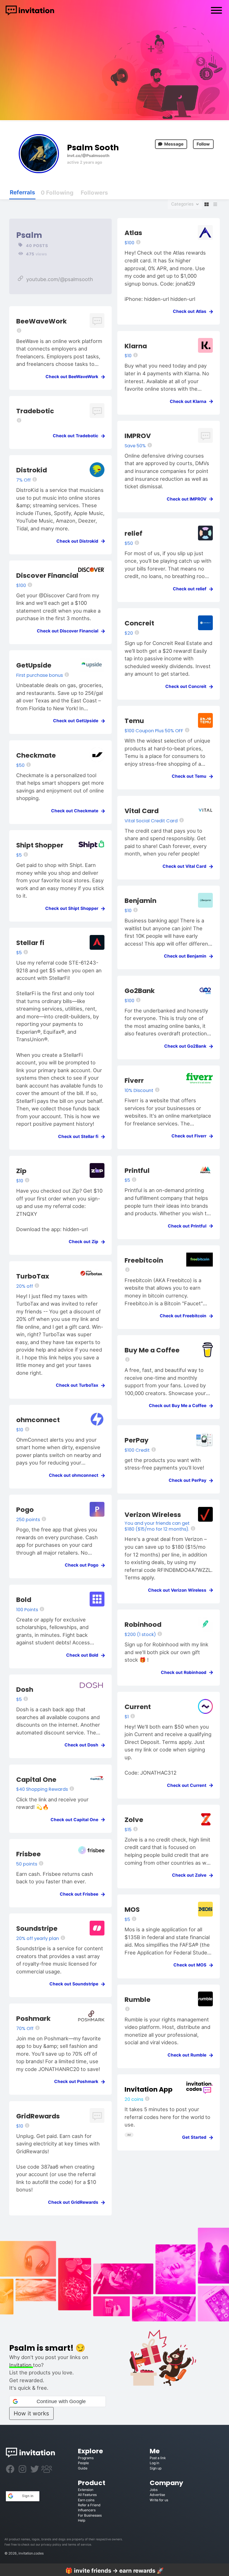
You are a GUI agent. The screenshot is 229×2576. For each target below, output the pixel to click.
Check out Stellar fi (80, 1136)
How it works (31, 2413)
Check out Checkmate (76, 811)
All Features (87, 2495)
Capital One (36, 1779)
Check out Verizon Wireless (179, 1590)
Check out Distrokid (79, 541)
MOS (132, 1909)
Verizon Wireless (153, 1515)
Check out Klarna (190, 401)
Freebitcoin (144, 1260)
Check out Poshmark (78, 2081)
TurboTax (33, 1276)
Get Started (196, 2137)
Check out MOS (192, 1965)
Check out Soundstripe (76, 1984)
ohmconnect (38, 1420)
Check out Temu (191, 776)
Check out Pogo (83, 1565)
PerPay (137, 1440)
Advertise (157, 2495)
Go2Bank (140, 991)
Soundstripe (37, 1928)
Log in (154, 2463)
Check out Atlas (191, 311)
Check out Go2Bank (187, 1046)
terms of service (80, 2545)
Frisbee (28, 1854)
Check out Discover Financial (69, 631)
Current (138, 1707)
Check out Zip (85, 1242)
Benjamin (140, 901)
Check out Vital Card (186, 866)
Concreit (139, 623)
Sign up (156, 2468)
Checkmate (36, 755)
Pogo (25, 1510)
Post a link (158, 2458)
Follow (203, 144)
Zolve (134, 1820)
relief (133, 533)
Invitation (21, 2365)
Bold (24, 1600)
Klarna (136, 346)
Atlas (133, 233)
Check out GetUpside (77, 721)
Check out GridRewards (75, 2202)
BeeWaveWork (41, 321)
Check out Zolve (191, 1875)
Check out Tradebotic (77, 436)
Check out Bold (84, 1655)
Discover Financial (47, 575)
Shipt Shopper (40, 845)
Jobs (154, 2490)
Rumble (138, 1999)
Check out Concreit (188, 686)
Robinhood (143, 1624)
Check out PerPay (189, 1480)
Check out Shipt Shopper (73, 908)
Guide (83, 2468)
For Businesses (90, 2515)
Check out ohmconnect (75, 1475)
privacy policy (51, 2545)
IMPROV (138, 436)
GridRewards (38, 2116)
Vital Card (142, 811)
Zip (21, 1171)
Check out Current (188, 1785)
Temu (134, 721)
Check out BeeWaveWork (74, 377)
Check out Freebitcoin (185, 1316)
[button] (58, 2401)
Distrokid (32, 470)
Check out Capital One (76, 1820)
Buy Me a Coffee (152, 1350)
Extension (86, 2490)
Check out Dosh (83, 1745)
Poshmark (33, 2018)
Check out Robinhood (185, 1672)
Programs (86, 2458)
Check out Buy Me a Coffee (179, 1406)
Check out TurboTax (79, 1385)
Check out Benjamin (187, 956)
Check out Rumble (189, 2055)
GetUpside (34, 665)
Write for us (159, 2500)
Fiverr (134, 1080)
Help (82, 2520)
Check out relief (191, 589)
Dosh (25, 1689)
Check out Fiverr (191, 1136)
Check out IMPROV (188, 499)
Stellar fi (30, 943)
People (83, 2463)
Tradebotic (35, 411)
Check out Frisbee (81, 1894)
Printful (137, 1170)
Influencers (87, 2510)
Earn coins (86, 2500)
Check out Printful (189, 1226)
